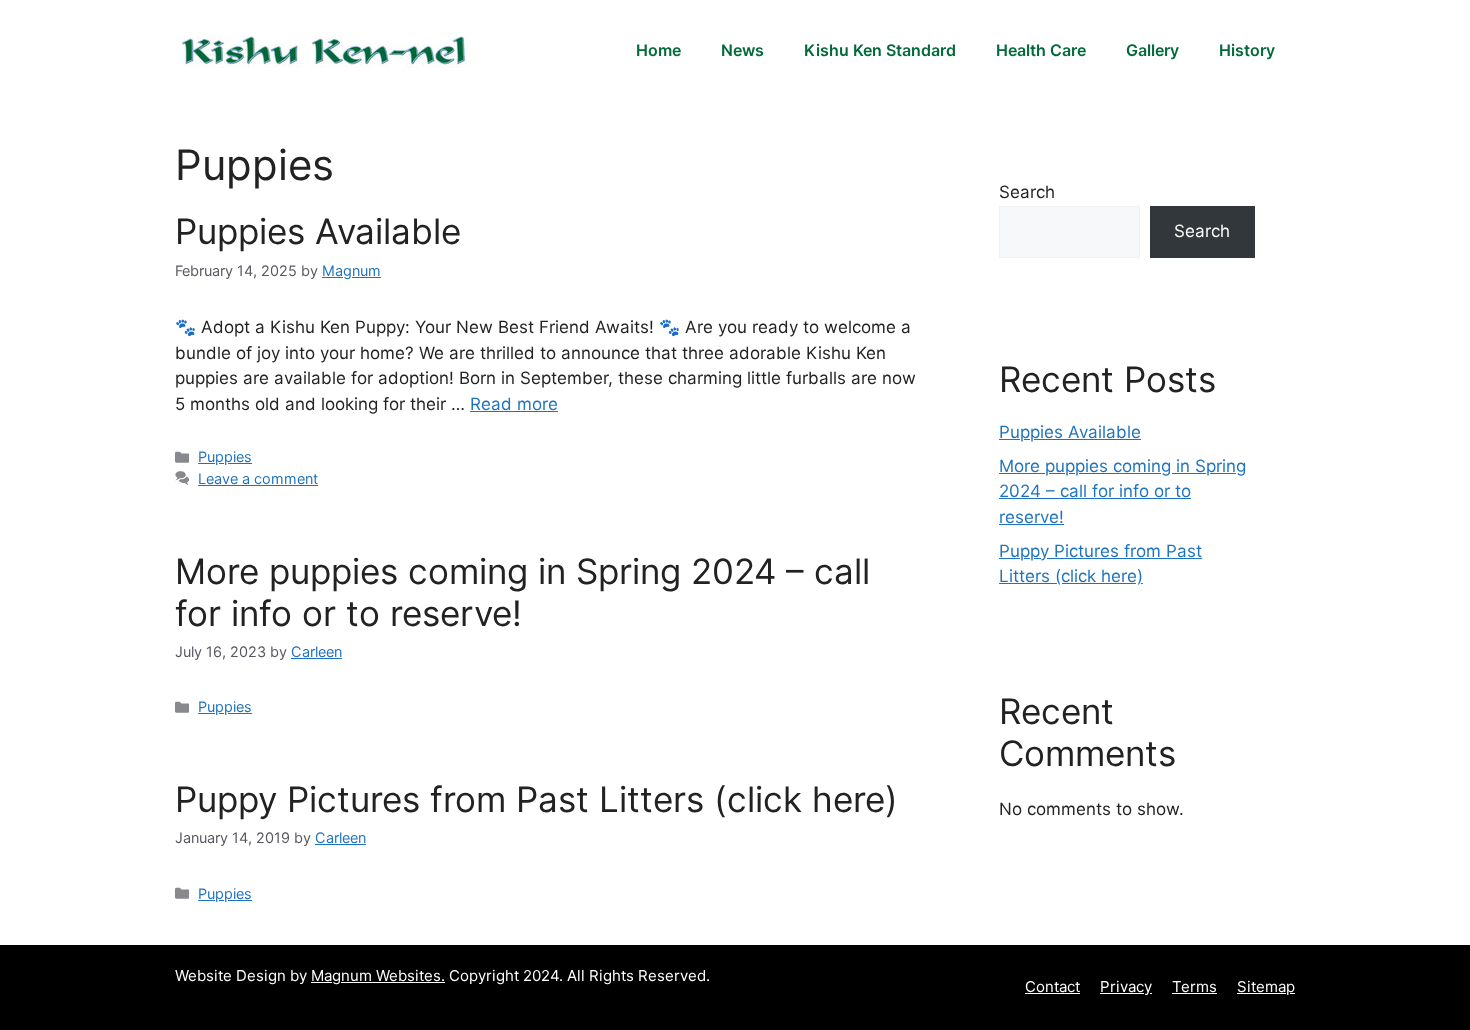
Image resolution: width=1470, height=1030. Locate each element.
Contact (1052, 986)
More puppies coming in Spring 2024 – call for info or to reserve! (1122, 491)
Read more (514, 404)
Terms (1194, 986)
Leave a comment (258, 478)
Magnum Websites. (378, 975)
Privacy (1126, 986)
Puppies (225, 456)
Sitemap (1266, 986)
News (742, 50)
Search (1027, 192)
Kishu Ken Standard (880, 50)
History (1247, 50)
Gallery (1152, 50)
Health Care (1041, 50)
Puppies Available (318, 231)
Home (658, 50)
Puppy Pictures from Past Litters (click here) (536, 799)
